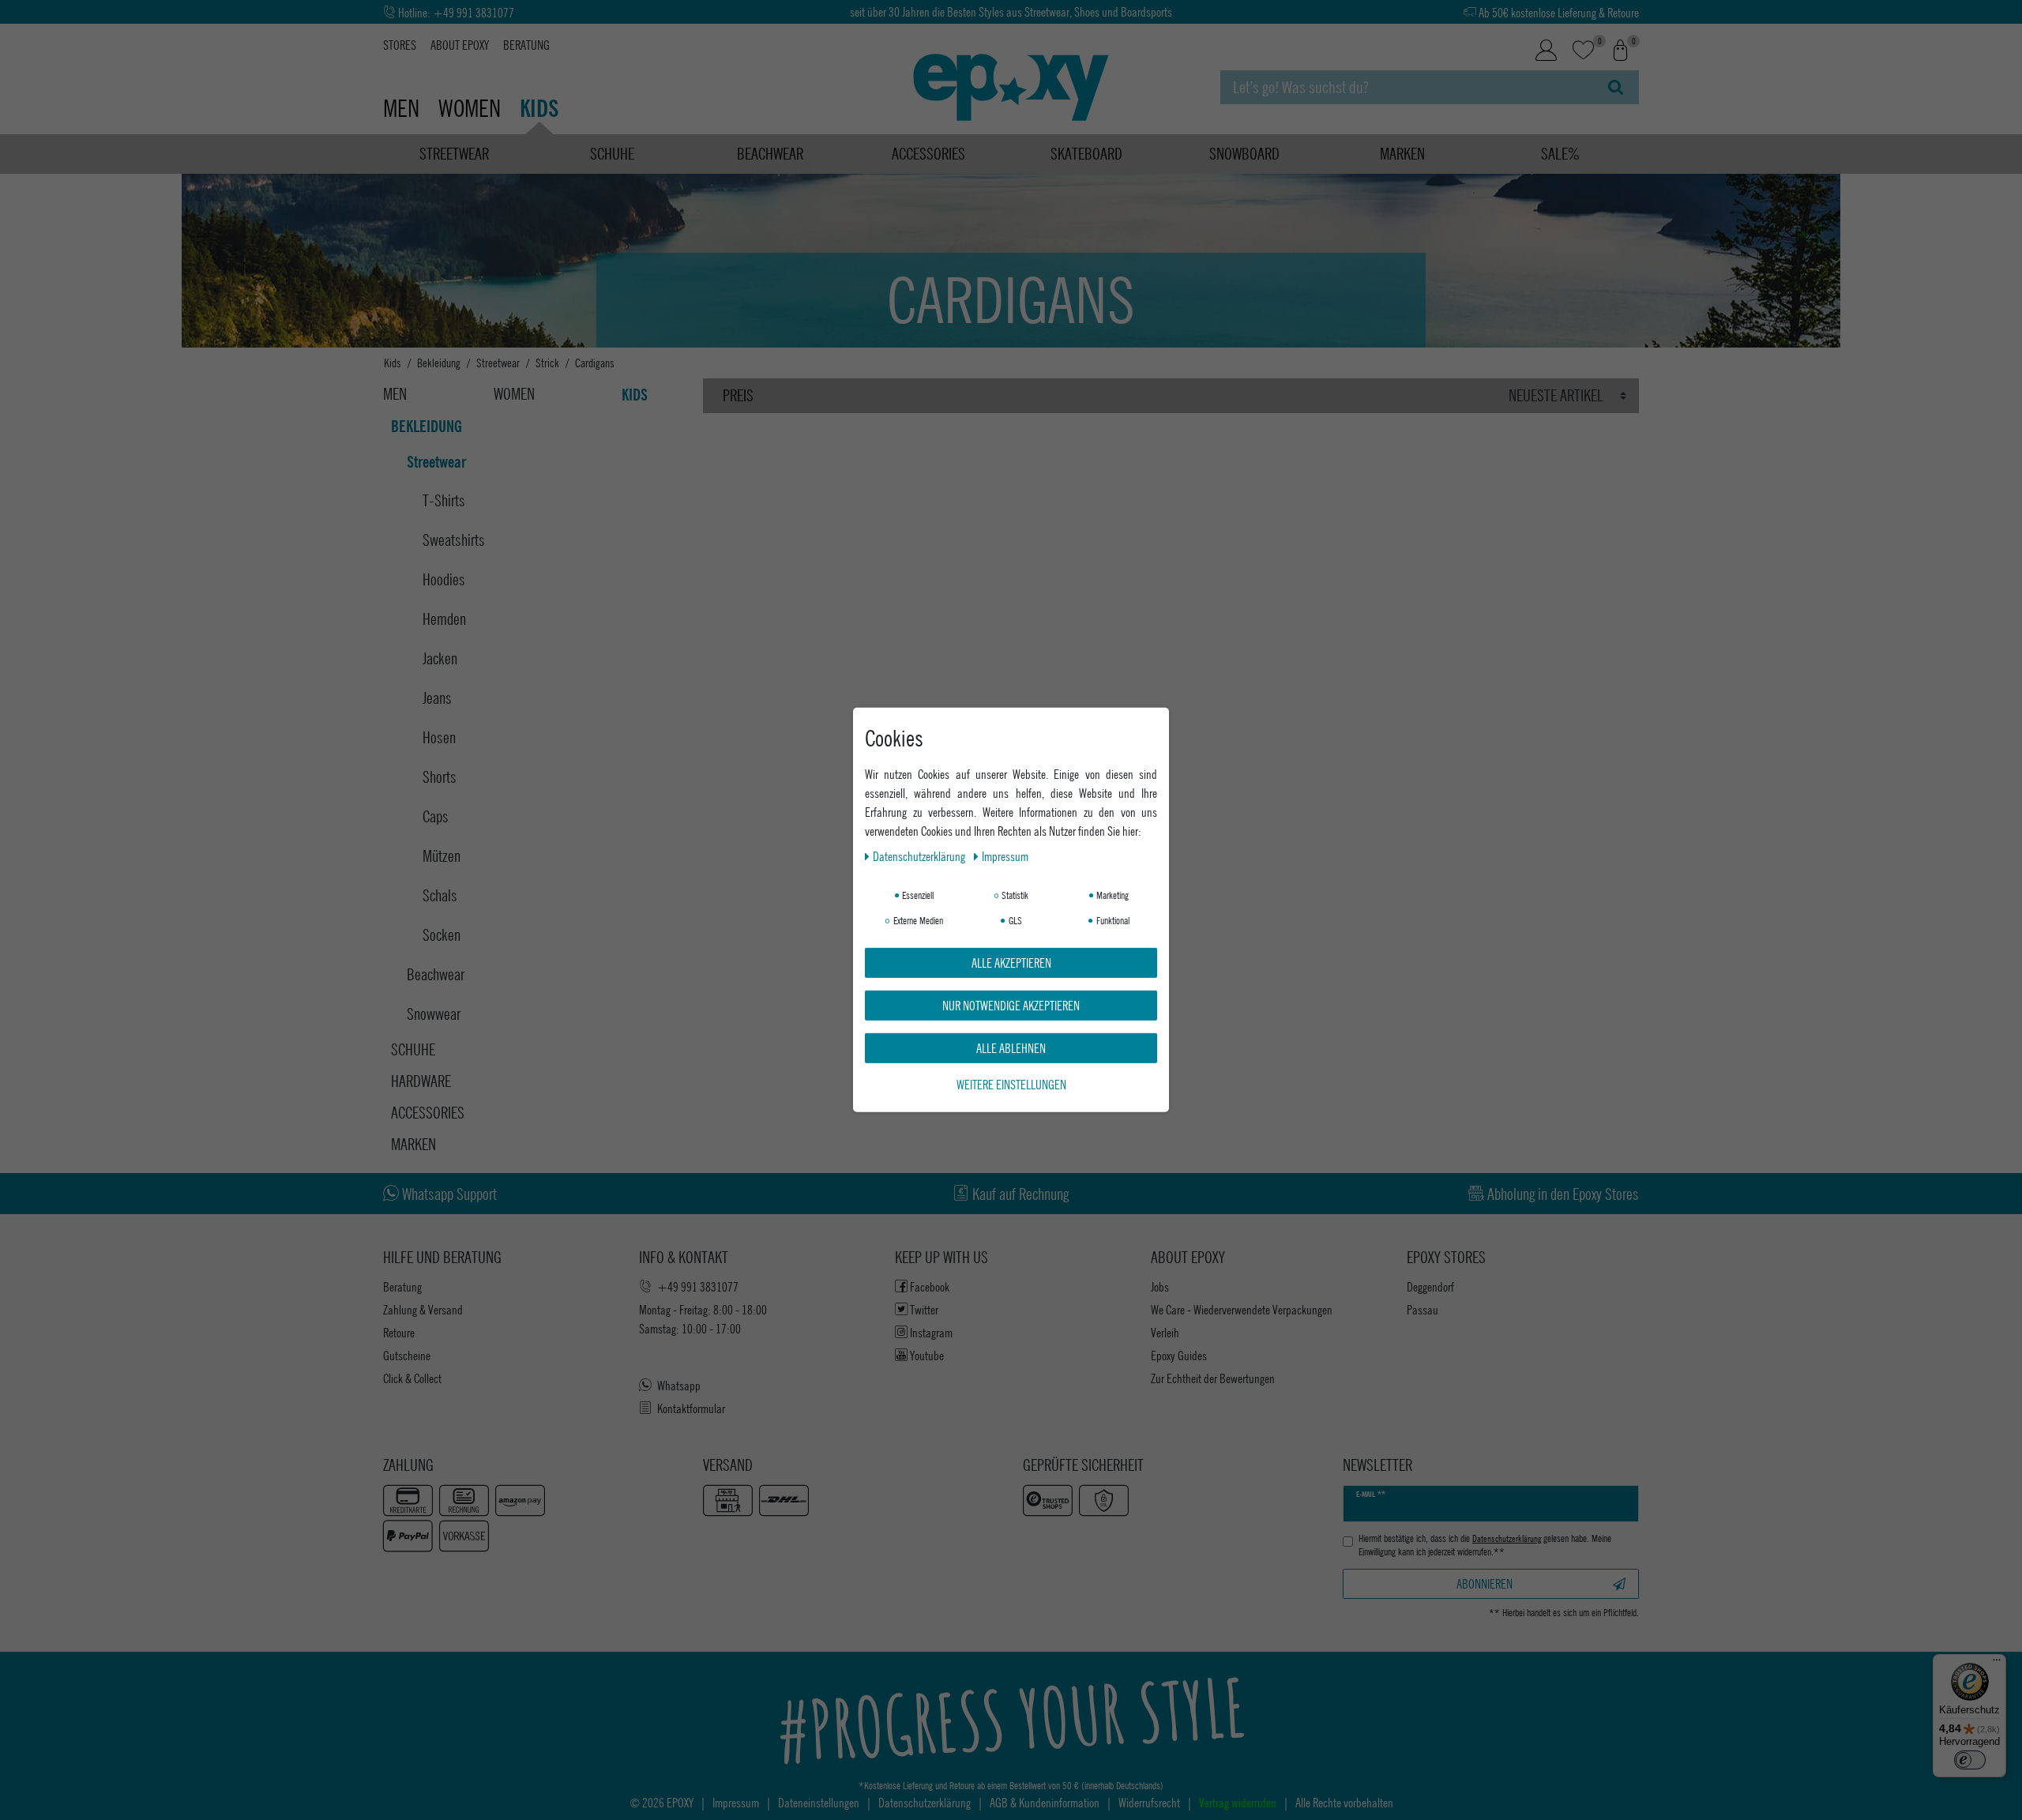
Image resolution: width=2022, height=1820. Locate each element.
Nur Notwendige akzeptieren (1011, 1005)
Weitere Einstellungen (1011, 1084)
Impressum (1005, 856)
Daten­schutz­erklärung (920, 856)
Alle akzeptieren (1011, 963)
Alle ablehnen (1011, 1048)
